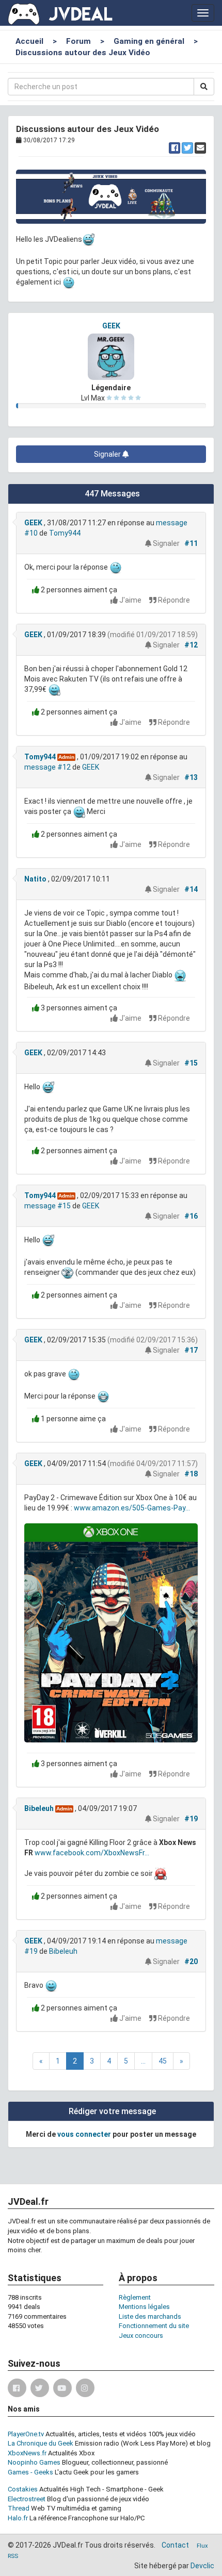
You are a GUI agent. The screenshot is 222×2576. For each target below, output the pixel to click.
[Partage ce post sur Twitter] (187, 148)
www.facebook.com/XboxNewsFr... (92, 1853)
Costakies (23, 2489)
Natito (35, 879)
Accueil (29, 41)
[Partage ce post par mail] (200, 148)
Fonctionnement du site (154, 2326)
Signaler (108, 454)
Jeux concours (141, 2336)
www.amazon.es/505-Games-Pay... (132, 1508)
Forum (78, 41)
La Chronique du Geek (41, 2443)
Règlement (135, 2297)
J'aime (130, 600)
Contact (175, 2545)
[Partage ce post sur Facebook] (175, 148)
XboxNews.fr (27, 2453)
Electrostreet (27, 2499)
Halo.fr (18, 2518)
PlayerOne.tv (26, 2434)
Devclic (202, 2566)
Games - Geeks (30, 2472)
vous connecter (84, 2134)
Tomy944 (65, 533)
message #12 (47, 767)
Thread (19, 2508)
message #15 (47, 1206)
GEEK (111, 326)
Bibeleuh (39, 1808)
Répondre (173, 600)
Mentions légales (144, 2307)
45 (163, 2061)
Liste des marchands (150, 2316)
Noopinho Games (34, 2462)
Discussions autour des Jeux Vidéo (83, 53)
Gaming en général (149, 41)
